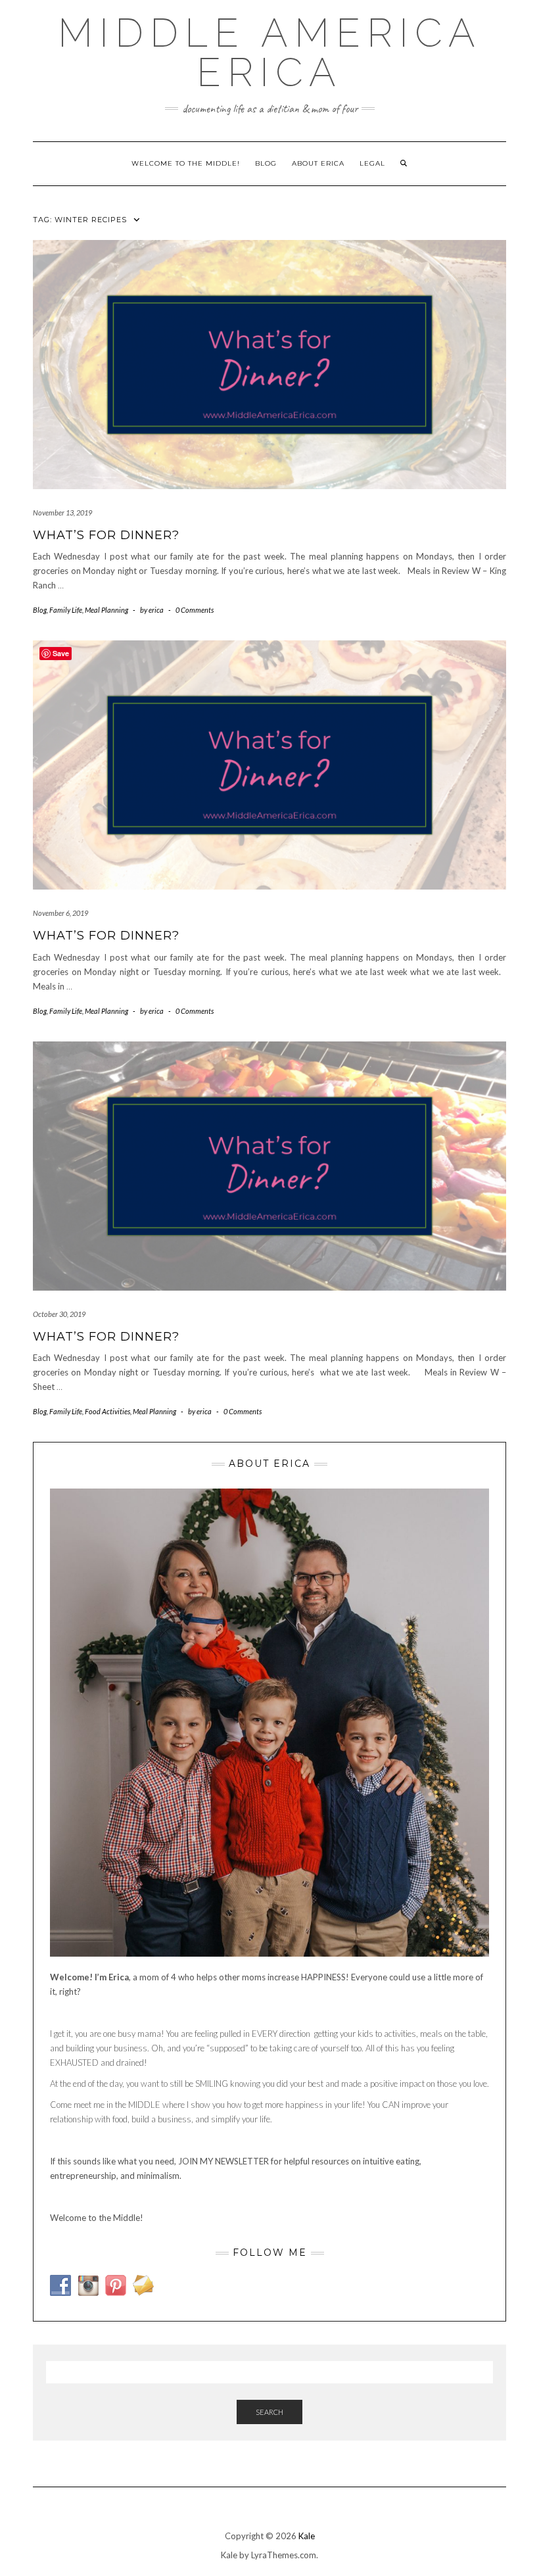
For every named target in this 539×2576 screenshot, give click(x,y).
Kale (307, 2536)
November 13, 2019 (62, 513)
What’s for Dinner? (106, 535)
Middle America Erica (270, 53)
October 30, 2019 (59, 1314)
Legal (372, 163)
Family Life (66, 610)
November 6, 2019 (60, 913)
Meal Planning (106, 610)
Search (269, 2412)
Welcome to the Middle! (186, 163)
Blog (266, 163)
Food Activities (107, 1411)
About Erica (318, 163)
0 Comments (195, 610)
